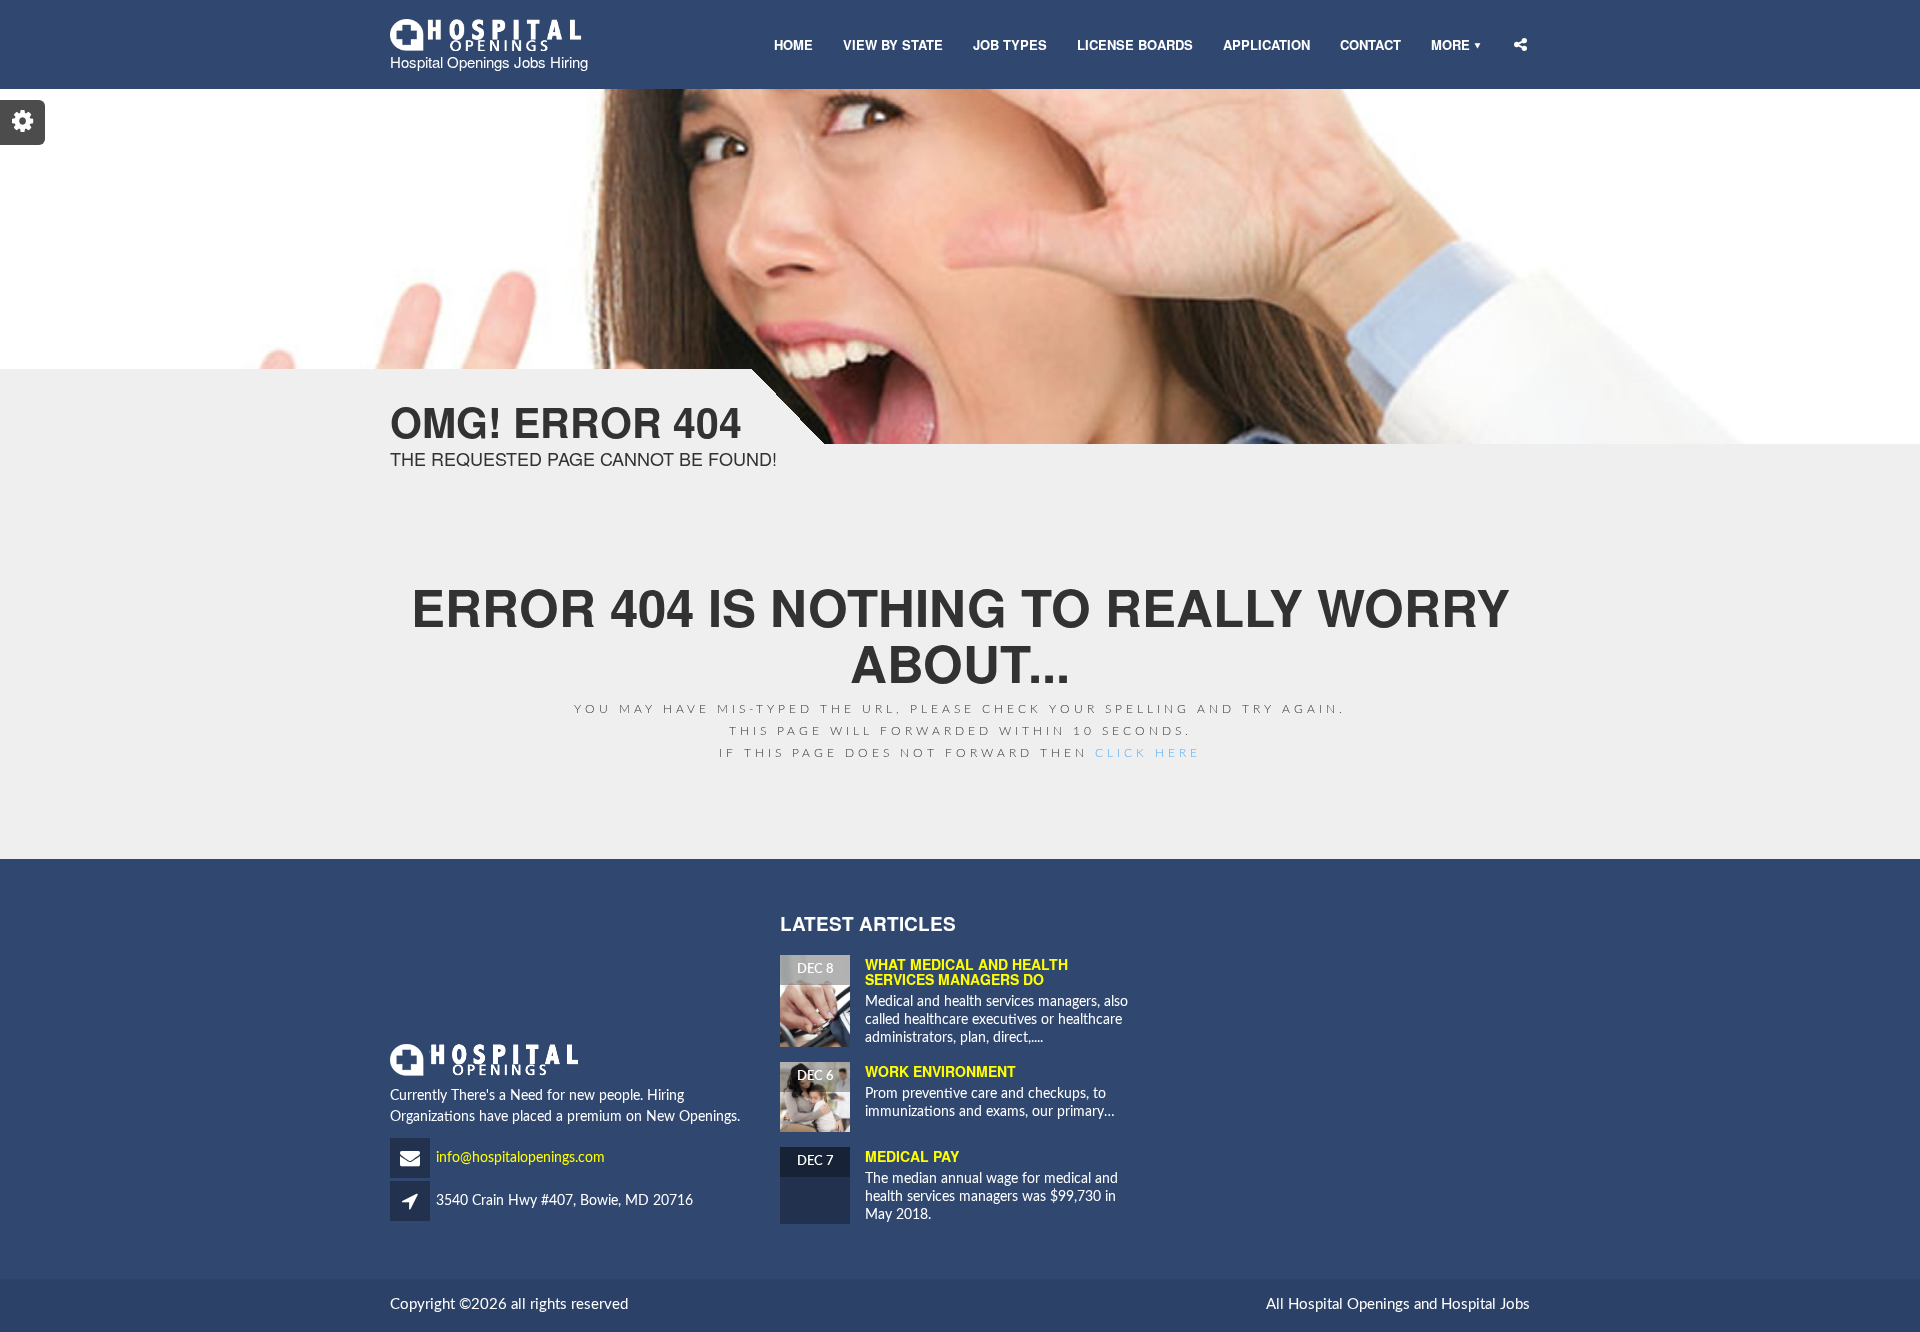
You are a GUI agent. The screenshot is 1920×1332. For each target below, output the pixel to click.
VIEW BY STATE (893, 44)
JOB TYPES (1010, 44)
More (1450, 44)
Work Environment (940, 1071)
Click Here (1148, 753)
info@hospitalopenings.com (520, 1158)
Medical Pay (912, 1156)
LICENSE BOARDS (1135, 44)
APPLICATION (1266, 44)
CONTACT (1370, 44)
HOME (793, 44)
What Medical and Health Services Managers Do (966, 971)
